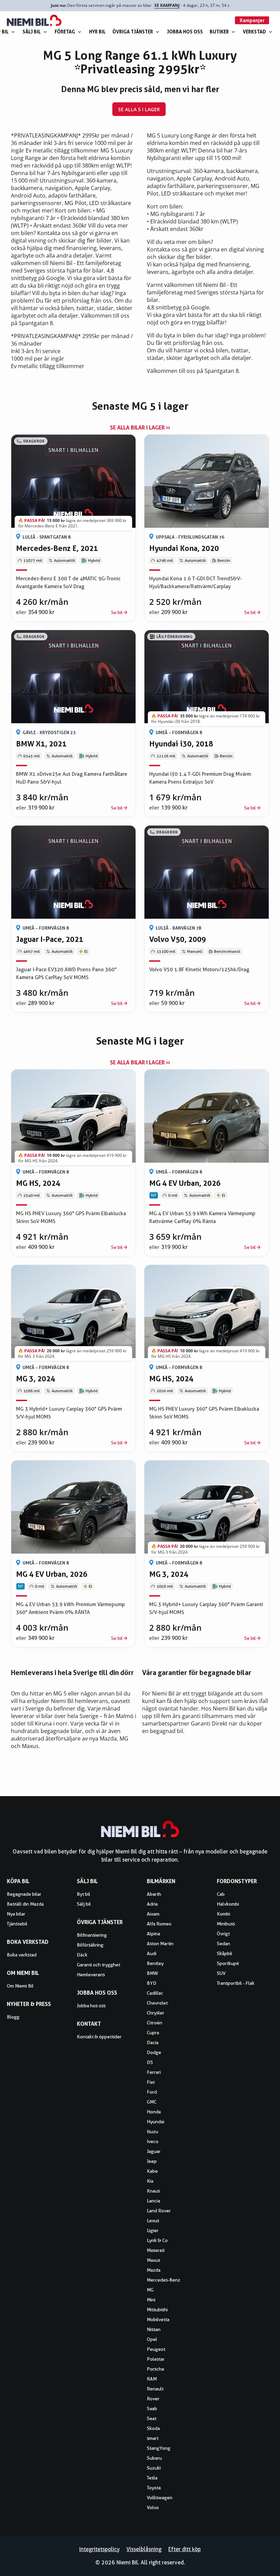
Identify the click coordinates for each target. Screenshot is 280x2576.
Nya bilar (16, 1914)
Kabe (152, 2171)
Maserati (156, 2250)
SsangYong (159, 2448)
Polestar (156, 2359)
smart (153, 2438)
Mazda (154, 2270)
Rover (153, 2399)
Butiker (219, 32)
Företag (65, 32)
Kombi (223, 1914)
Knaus (153, 2191)
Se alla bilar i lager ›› (140, 427)
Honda (154, 2112)
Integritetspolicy (99, 2549)
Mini (151, 2300)
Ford (152, 2092)
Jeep (152, 2161)
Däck (82, 1955)
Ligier (153, 2230)
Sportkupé (228, 1963)
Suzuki (154, 2468)
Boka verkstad (22, 1955)
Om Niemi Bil (20, 1986)
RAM (152, 2379)
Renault (155, 2389)
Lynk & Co (157, 2240)
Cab (221, 1894)
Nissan (154, 2329)
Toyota (154, 2488)
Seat (152, 2418)
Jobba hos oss (185, 32)
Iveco (153, 2141)
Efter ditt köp (185, 2549)
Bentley (155, 1963)
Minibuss (226, 1924)
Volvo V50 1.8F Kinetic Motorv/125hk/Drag (199, 970)
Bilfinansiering (92, 1935)
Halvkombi (228, 1904)
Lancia (153, 2201)
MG (150, 2290)
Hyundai (156, 2122)
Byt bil (83, 1894)
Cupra (153, 2033)
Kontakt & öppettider (99, 2037)
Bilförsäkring (90, 1945)
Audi (152, 1953)
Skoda (153, 2428)
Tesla (152, 2478)
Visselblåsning (144, 2549)
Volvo (153, 2507)
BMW (152, 1973)
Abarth (154, 1894)
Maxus (153, 2260)
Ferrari (154, 2072)
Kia (150, 2181)
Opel (152, 2339)
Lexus (153, 2221)
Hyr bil (97, 32)
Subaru (154, 2458)
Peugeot (156, 2349)
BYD (152, 1983)
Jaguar (154, 2151)
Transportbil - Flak (236, 1983)
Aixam (153, 1914)
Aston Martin (160, 1944)
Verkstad (254, 32)
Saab (152, 2408)
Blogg (13, 2017)
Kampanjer (252, 20)
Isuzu (152, 2131)
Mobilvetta (158, 2319)
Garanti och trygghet (99, 1965)
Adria (152, 1904)
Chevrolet (157, 2003)
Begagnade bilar (24, 1894)
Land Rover (159, 2211)
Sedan (223, 1944)
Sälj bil (32, 32)
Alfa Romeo (159, 1924)
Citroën (155, 2023)
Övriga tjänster (133, 32)
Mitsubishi (157, 2310)
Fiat (151, 2082)
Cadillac (155, 1993)
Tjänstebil (17, 1924)
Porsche (156, 2369)
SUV (221, 1973)
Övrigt (223, 1934)
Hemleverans (91, 1975)
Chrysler (156, 2013)
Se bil (117, 612)
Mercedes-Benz (164, 2280)
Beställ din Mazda (25, 1904)
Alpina (153, 1934)
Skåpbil (225, 1953)
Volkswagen (160, 2498)
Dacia (153, 2042)
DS (150, 2062)
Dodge (154, 2052)
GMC (152, 2102)
